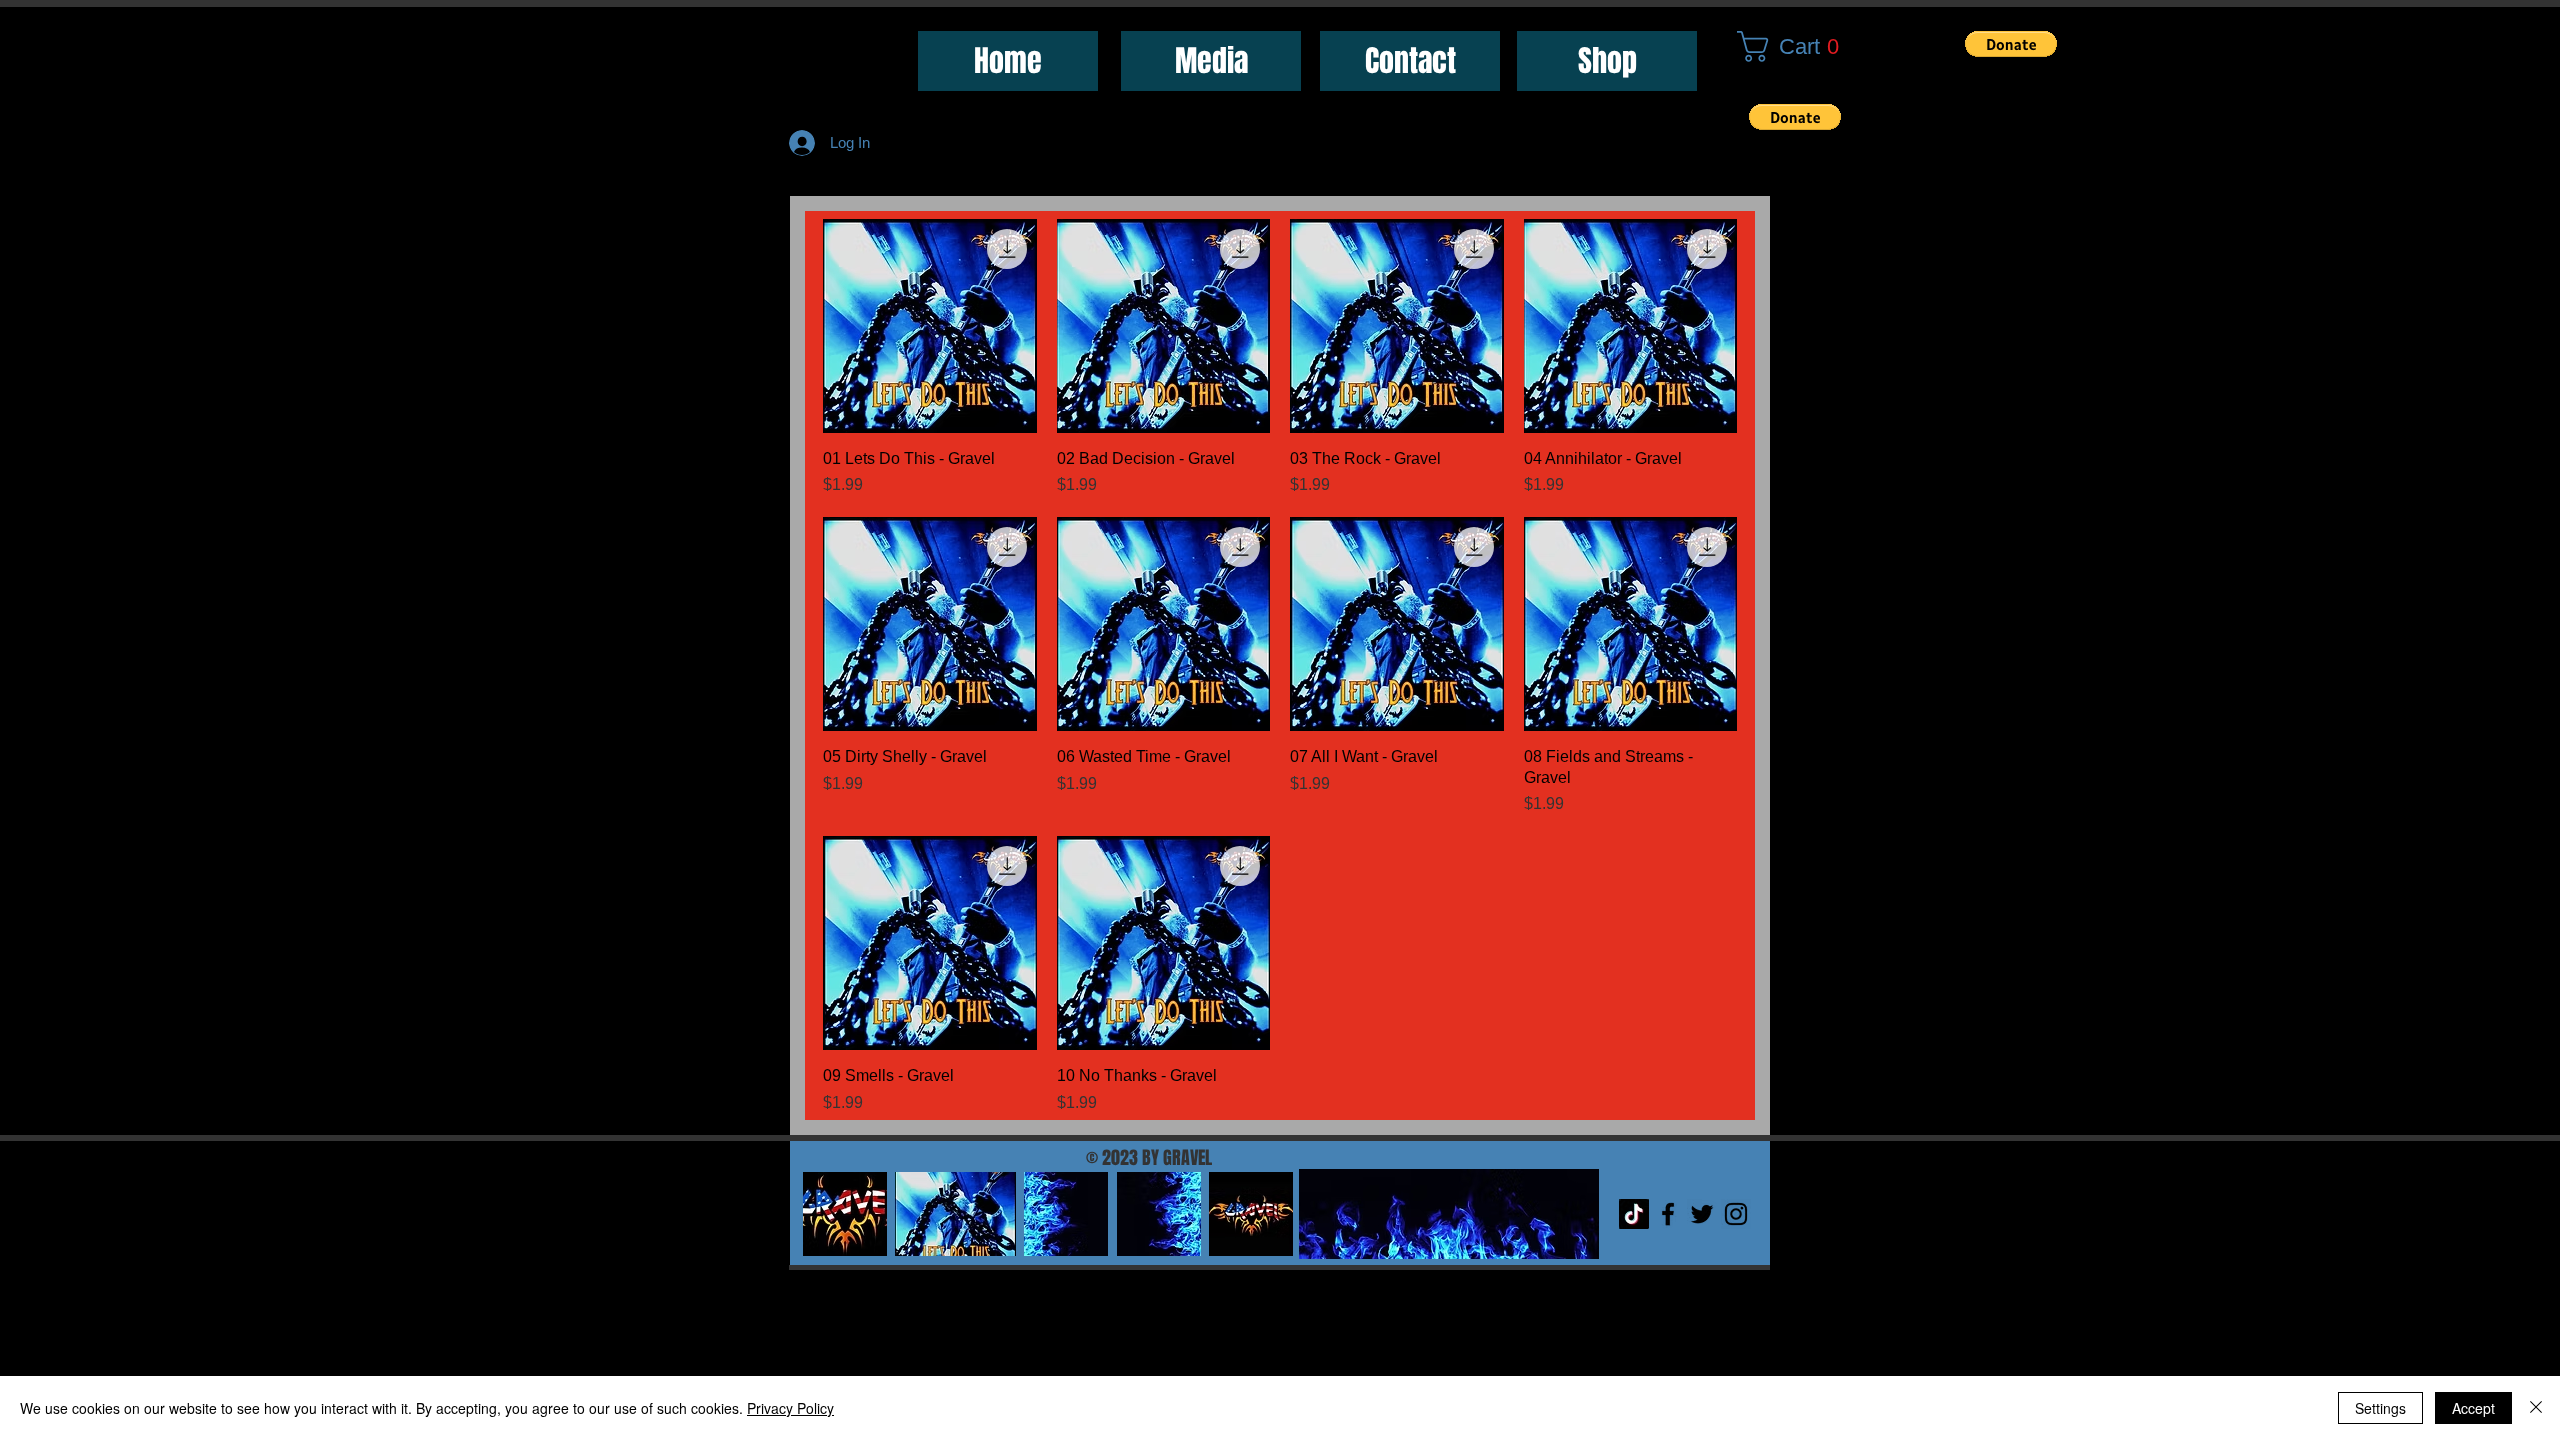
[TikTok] (1634, 1214)
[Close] (2536, 1408)
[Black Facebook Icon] (1668, 1214)
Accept (2473, 1408)
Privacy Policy (790, 1408)
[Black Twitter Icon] (1702, 1214)
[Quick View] (930, 326)
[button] (1797, 46)
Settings (2380, 1408)
